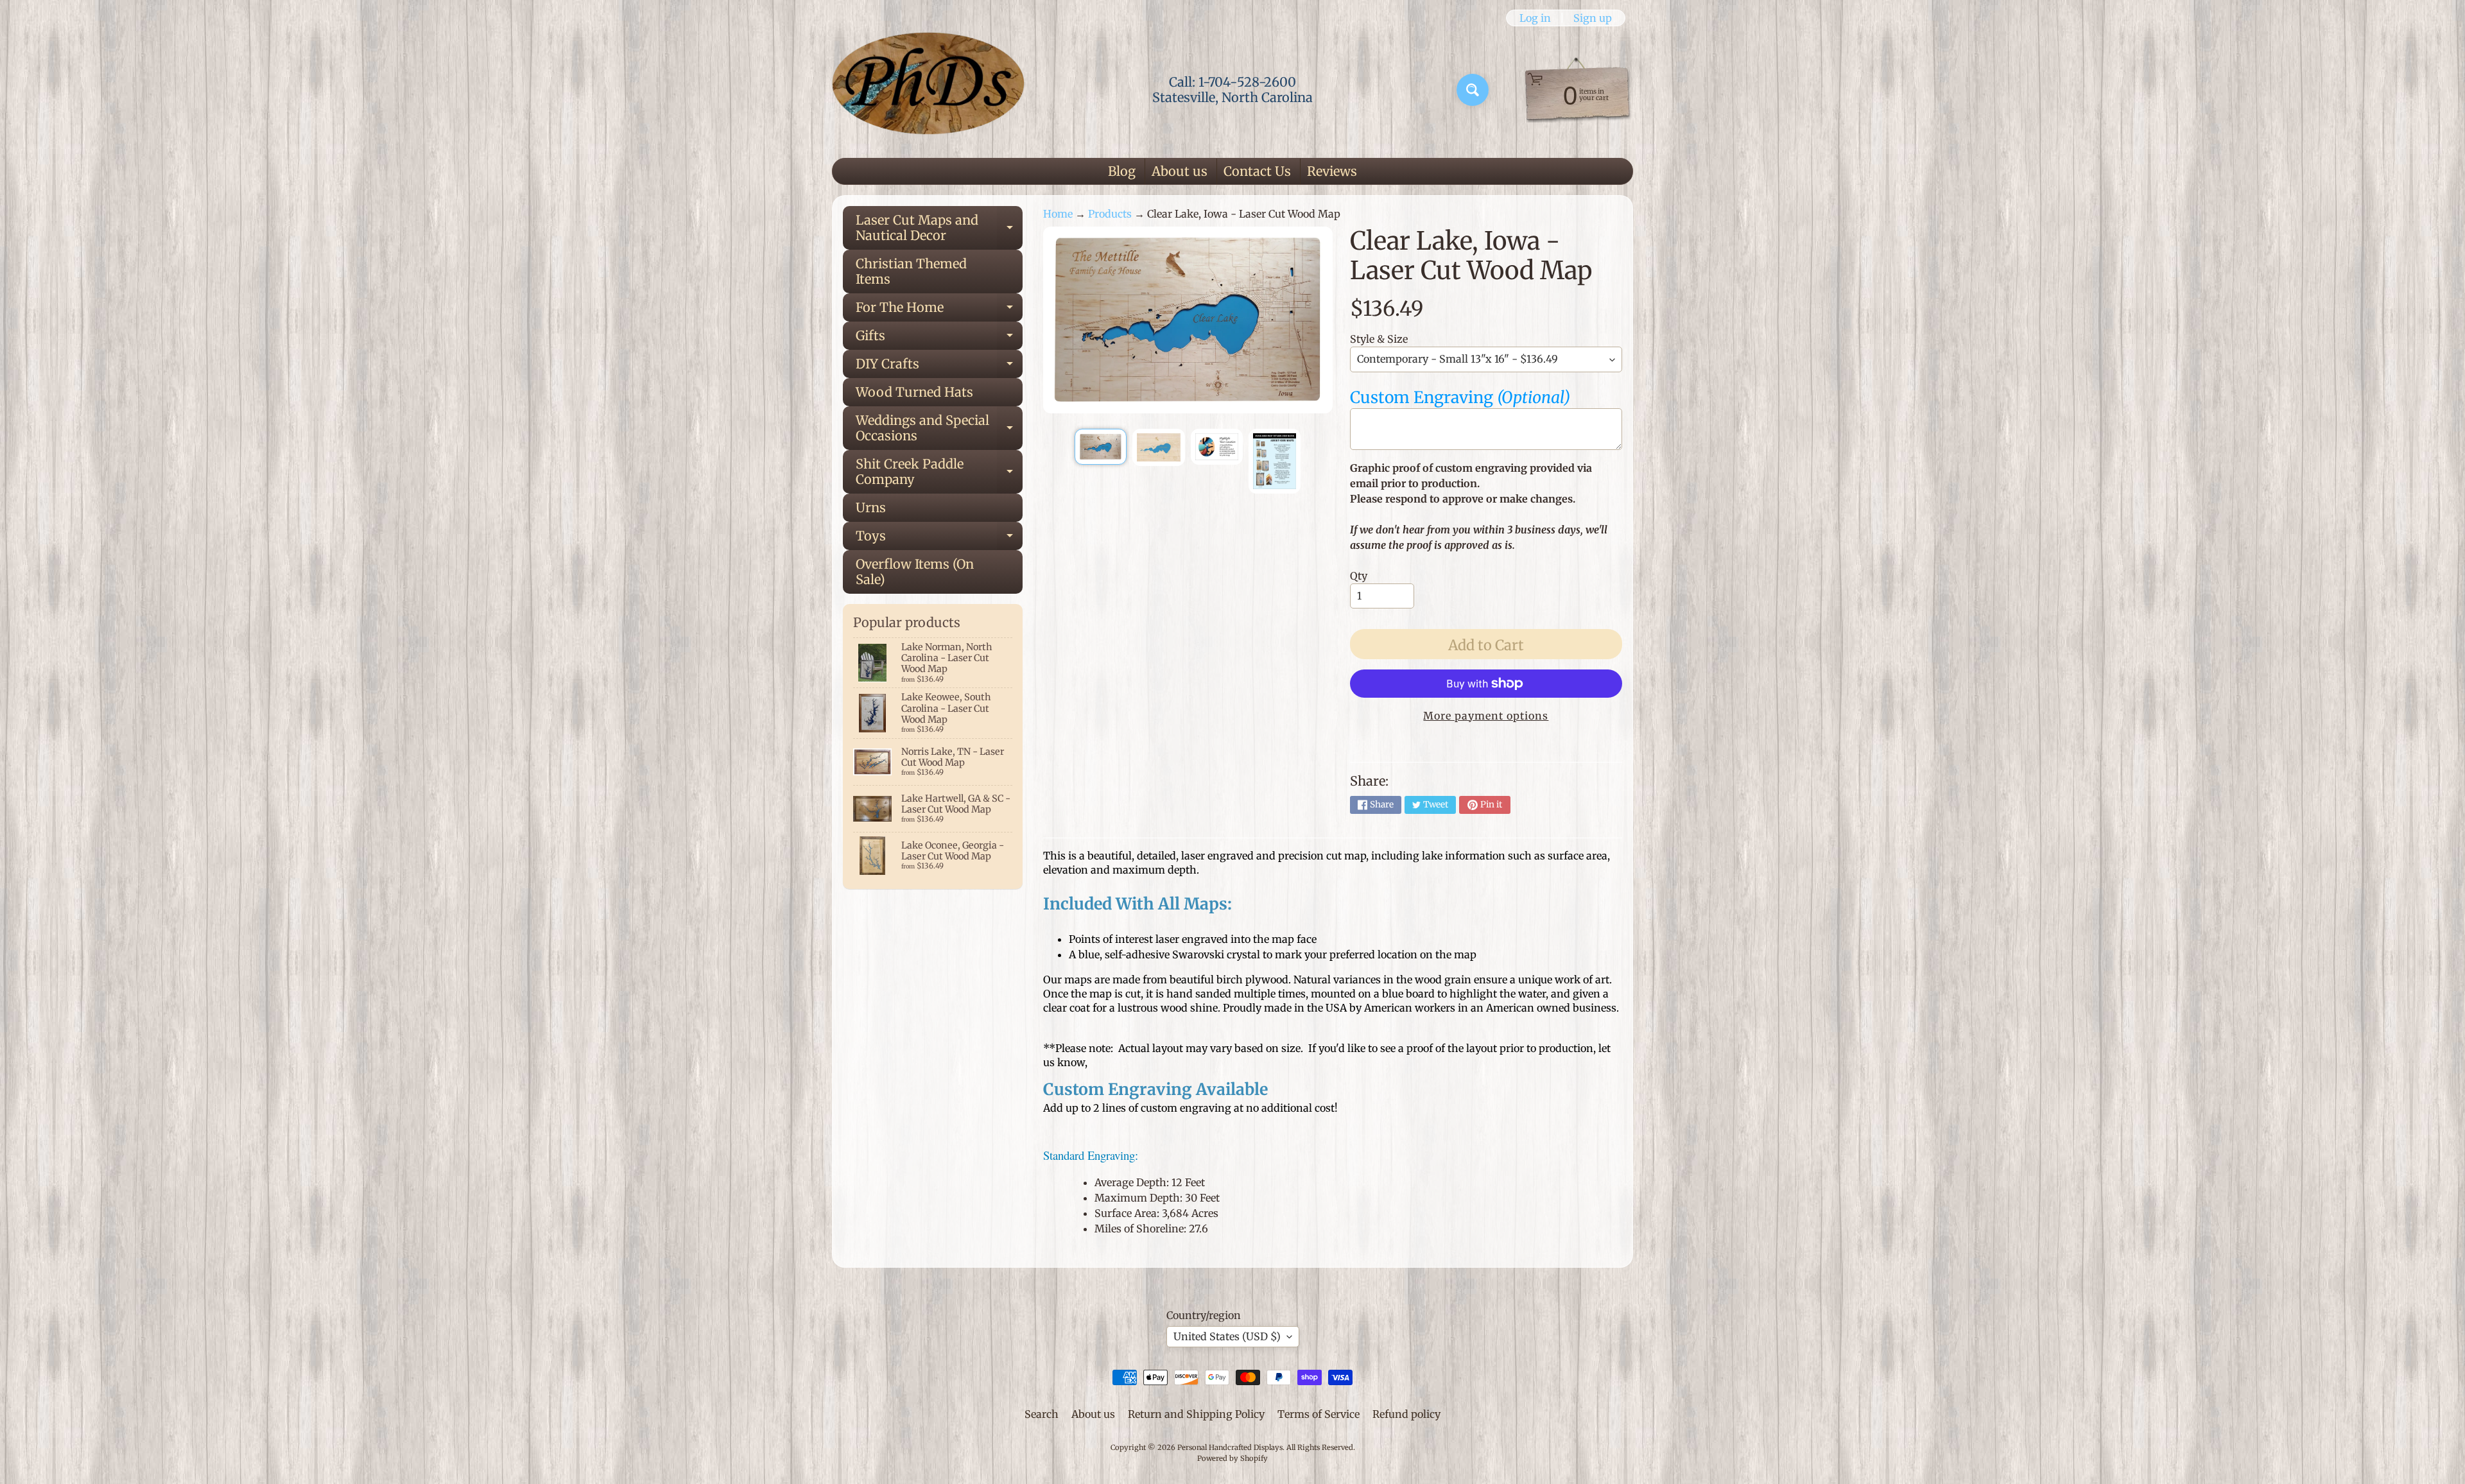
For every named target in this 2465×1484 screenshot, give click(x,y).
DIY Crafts (939, 367)
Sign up (1593, 18)
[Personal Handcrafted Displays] (928, 90)
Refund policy (1406, 1414)
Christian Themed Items (911, 271)
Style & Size (1379, 339)
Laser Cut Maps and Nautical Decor (939, 229)
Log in (1535, 18)
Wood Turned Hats (914, 392)
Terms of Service (1319, 1414)
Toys (939, 539)
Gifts (939, 339)
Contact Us (1257, 171)
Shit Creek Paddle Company (939, 472)
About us (1180, 171)
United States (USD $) (1227, 1336)
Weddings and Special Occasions (939, 429)
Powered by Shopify (1232, 1458)
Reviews (1332, 171)
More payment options (1486, 716)
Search (1042, 1414)
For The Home (939, 310)
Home (1058, 214)
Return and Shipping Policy (1196, 1414)
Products (1110, 214)
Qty (1359, 576)
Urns (871, 507)
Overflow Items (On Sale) (915, 572)
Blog (1122, 171)
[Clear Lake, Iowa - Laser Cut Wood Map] (1101, 447)
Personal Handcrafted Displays (1230, 1447)
